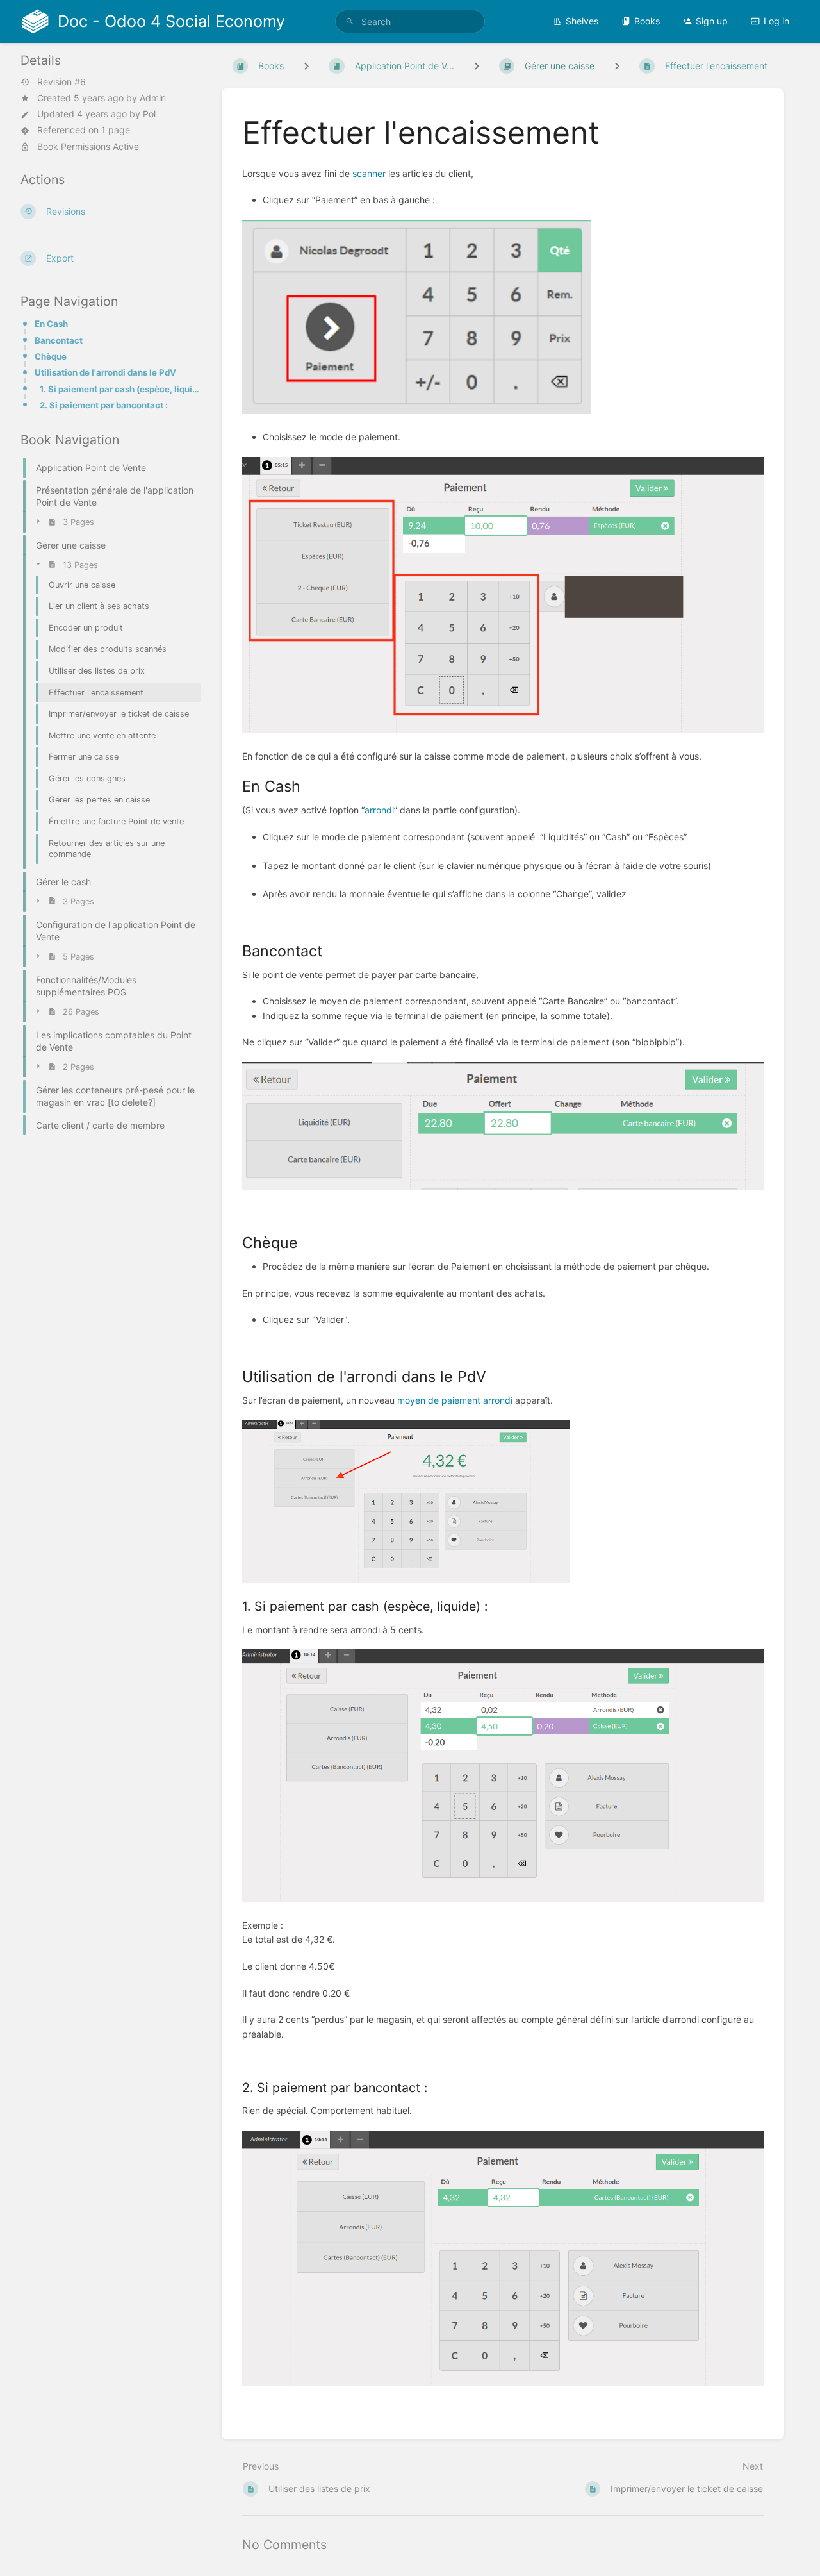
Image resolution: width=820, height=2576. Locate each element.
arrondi (379, 810)
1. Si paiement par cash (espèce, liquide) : (120, 389)
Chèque (51, 356)
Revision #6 (61, 82)
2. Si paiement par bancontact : (104, 405)
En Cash (51, 324)
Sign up (712, 21)
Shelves (582, 21)
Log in (776, 21)
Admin (153, 98)
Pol (149, 114)
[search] (410, 21)
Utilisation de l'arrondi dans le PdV (105, 372)
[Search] (350, 21)
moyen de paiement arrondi (455, 1400)
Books (647, 21)
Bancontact (59, 340)
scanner (369, 173)
